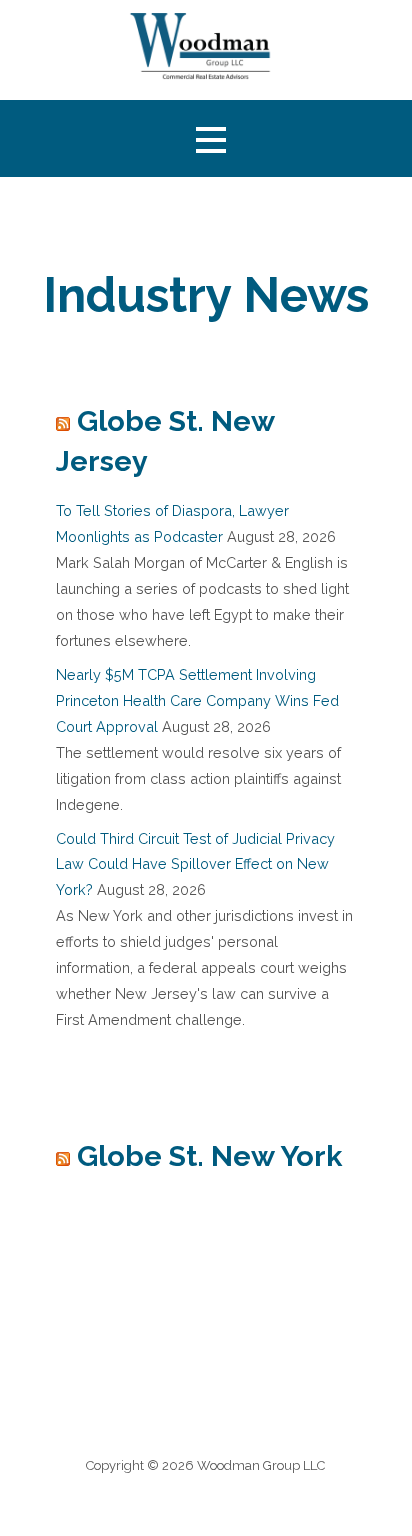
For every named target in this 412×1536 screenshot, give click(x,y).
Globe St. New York (209, 1156)
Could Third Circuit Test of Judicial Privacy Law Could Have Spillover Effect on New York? (195, 864)
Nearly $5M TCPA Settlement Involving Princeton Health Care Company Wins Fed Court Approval (197, 700)
